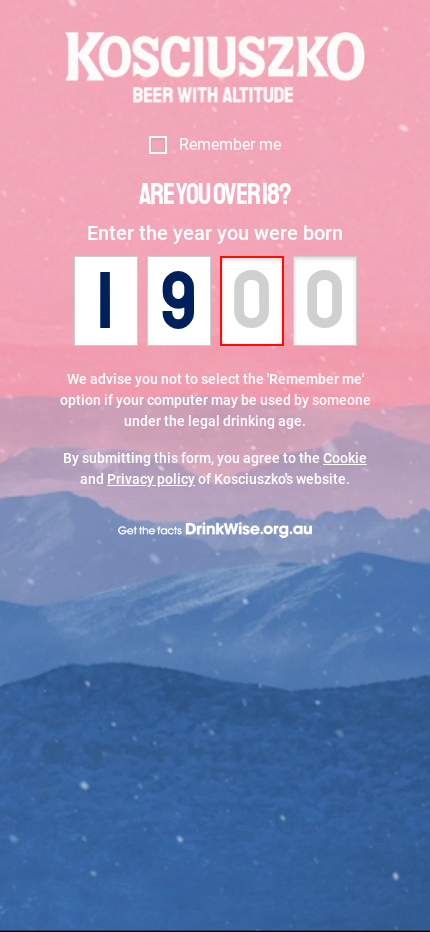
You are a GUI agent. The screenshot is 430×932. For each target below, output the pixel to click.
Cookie (345, 458)
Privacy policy (151, 479)
